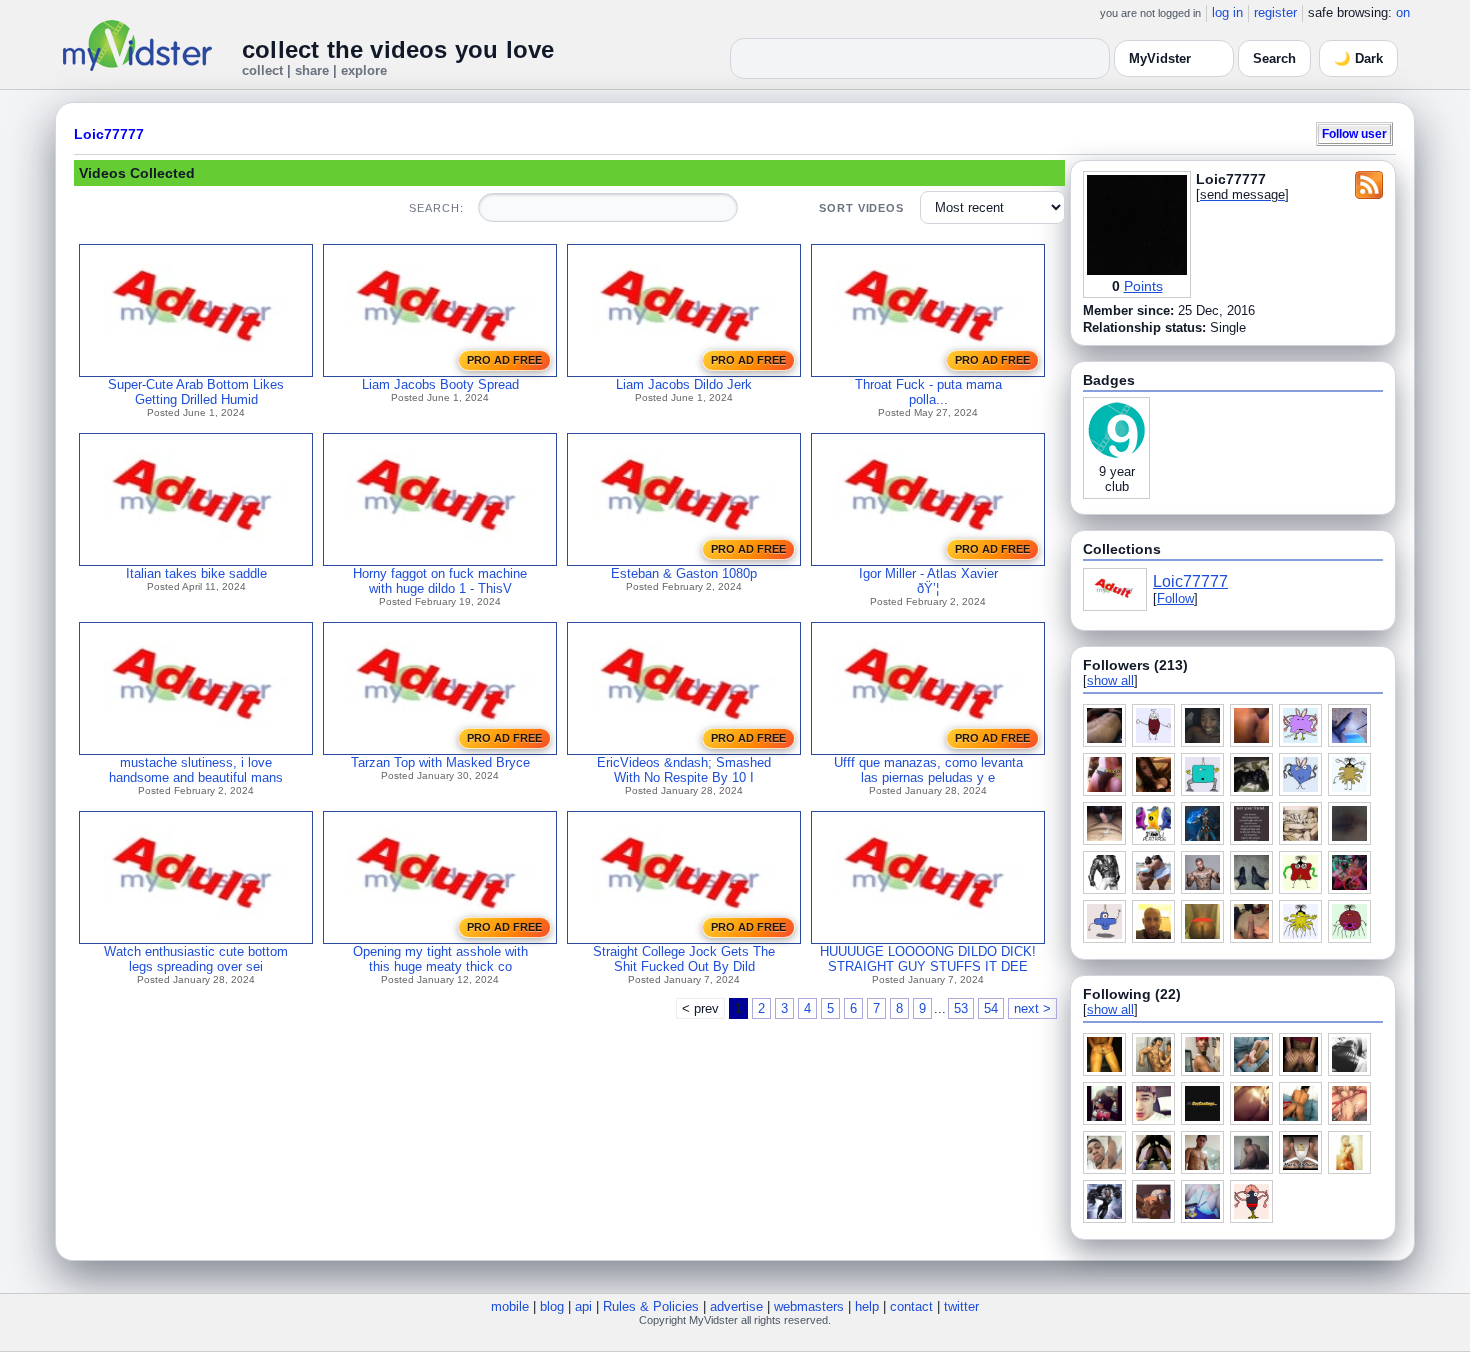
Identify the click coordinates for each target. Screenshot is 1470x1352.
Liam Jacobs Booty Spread (440, 384)
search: (436, 208)
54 (991, 1008)
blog (552, 1306)
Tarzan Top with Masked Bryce (440, 762)
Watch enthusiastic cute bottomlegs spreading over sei (196, 959)
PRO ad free (504, 360)
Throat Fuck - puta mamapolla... (928, 392)
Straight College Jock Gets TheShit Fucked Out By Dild (684, 959)
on (1403, 12)
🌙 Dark (1358, 58)
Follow (1175, 598)
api (583, 1306)
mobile (510, 1306)
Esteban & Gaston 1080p (684, 573)
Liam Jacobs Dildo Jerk (684, 384)
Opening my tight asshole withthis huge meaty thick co (440, 959)
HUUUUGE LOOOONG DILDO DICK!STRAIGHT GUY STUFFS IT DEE (928, 959)
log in (1227, 12)
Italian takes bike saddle (196, 573)
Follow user (1354, 133)
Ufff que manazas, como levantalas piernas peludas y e (928, 770)
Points (1143, 286)
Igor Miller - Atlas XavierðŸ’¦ (928, 581)
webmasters (809, 1306)
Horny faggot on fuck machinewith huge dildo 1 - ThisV (440, 581)
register (1275, 12)
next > (1032, 1008)
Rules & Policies (651, 1306)
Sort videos (861, 208)
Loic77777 (109, 134)
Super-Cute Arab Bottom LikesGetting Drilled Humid (196, 392)
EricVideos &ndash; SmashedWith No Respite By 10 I (684, 770)
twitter (961, 1306)
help (867, 1306)
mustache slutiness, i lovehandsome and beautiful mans (196, 770)
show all (1110, 680)
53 (961, 1008)
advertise (736, 1306)
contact (911, 1306)
